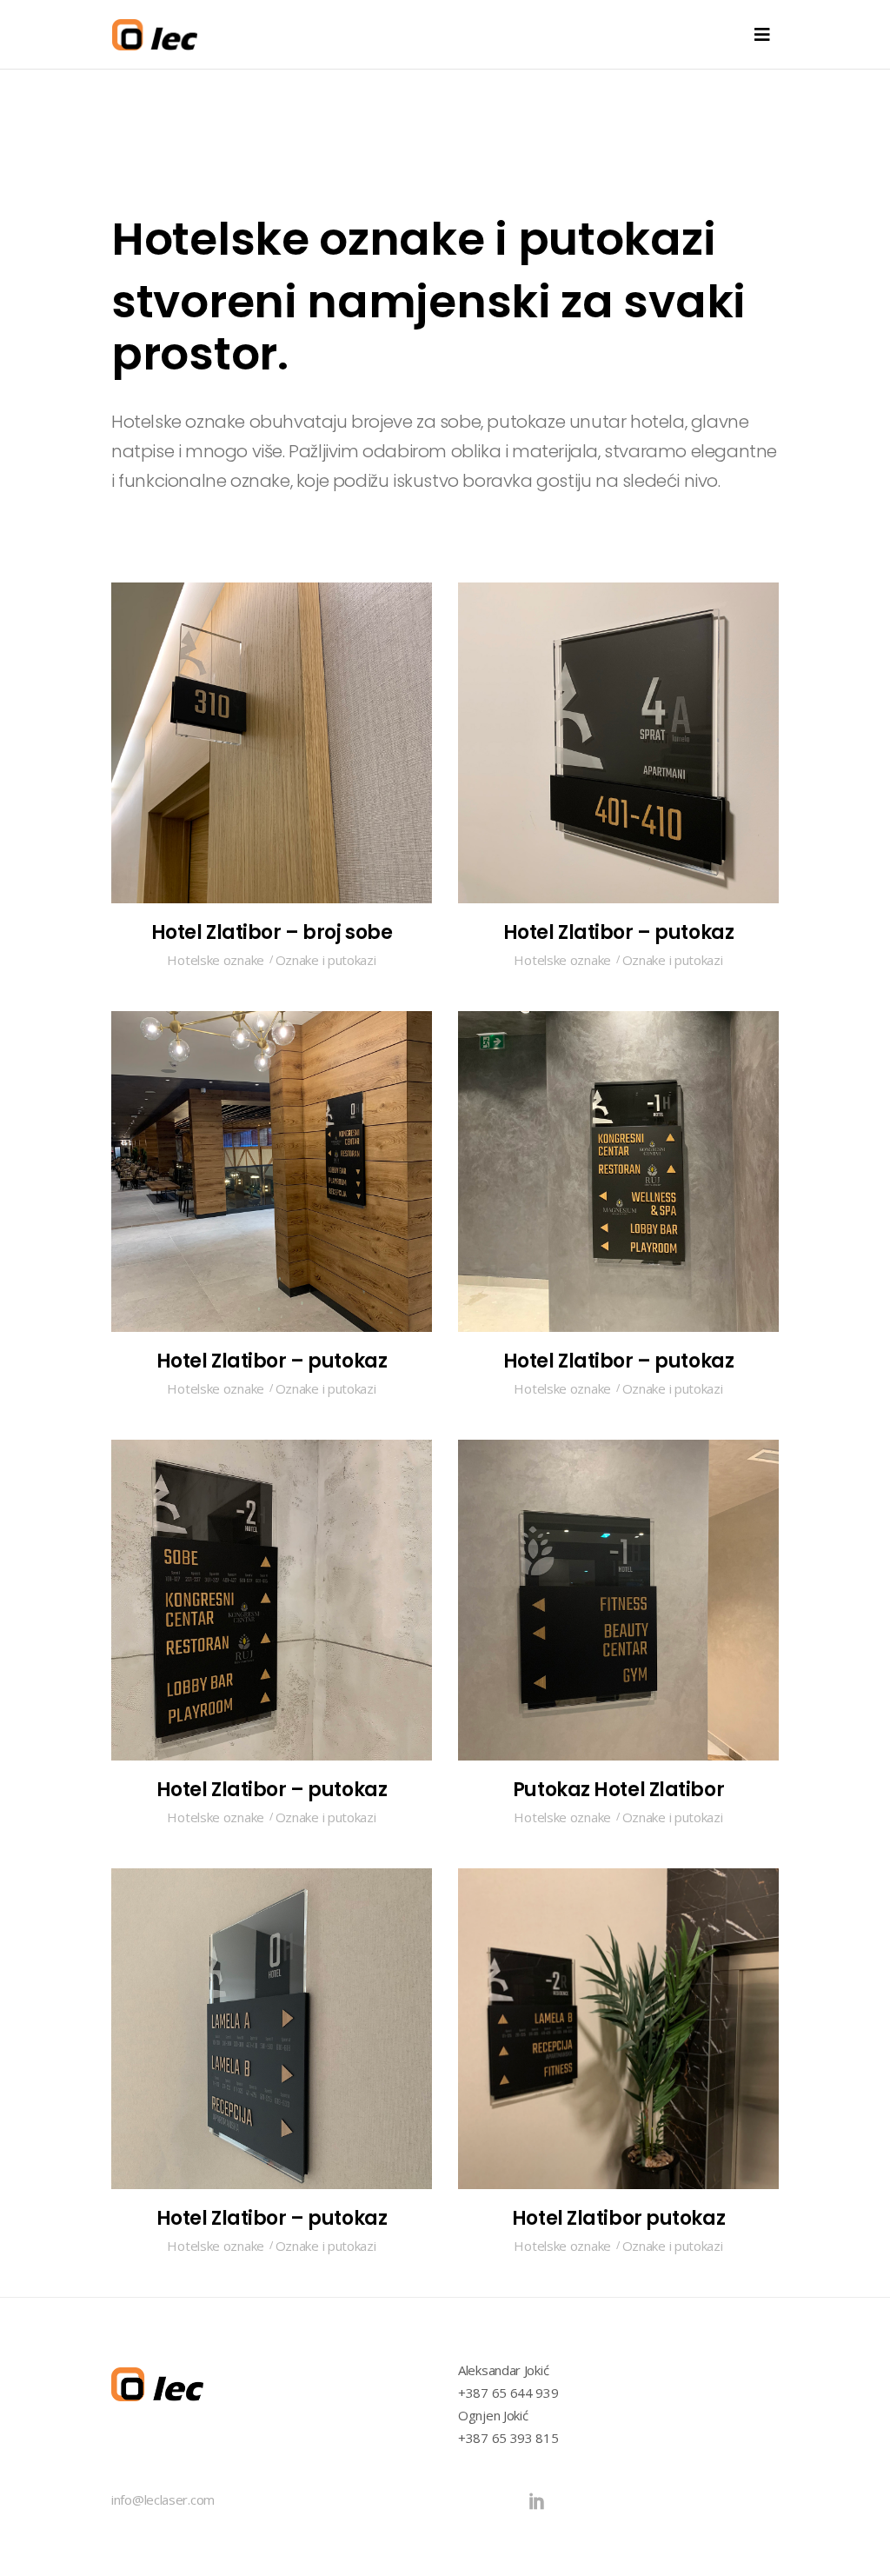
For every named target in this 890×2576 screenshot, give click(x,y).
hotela (658, 422)
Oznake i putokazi (326, 960)
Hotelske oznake (178, 422)
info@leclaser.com (163, 2499)
